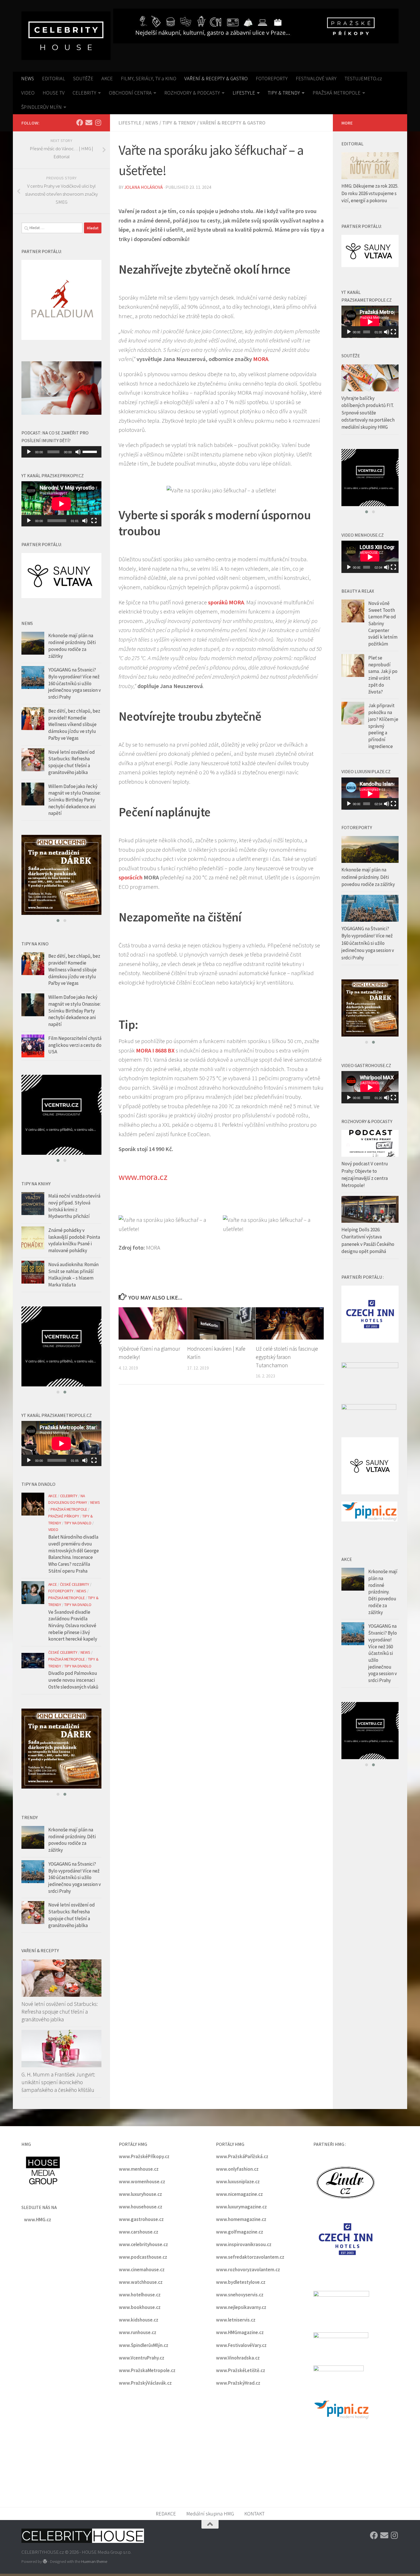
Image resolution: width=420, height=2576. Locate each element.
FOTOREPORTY (272, 78)
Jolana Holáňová (144, 187)
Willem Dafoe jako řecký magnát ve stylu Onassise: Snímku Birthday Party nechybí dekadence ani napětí (74, 800)
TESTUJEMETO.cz (363, 78)
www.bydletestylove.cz (241, 2282)
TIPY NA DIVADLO (78, 1523)
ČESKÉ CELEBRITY (75, 1584)
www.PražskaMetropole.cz (147, 2370)
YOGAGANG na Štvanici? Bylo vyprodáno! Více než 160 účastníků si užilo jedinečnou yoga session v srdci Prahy (75, 683)
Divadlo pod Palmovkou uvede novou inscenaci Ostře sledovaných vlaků (73, 1680)
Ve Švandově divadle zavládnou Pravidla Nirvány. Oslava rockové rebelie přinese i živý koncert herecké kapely (73, 1626)
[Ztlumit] (78, 452)
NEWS (28, 78)
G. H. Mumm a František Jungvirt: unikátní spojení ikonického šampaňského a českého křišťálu (58, 2082)
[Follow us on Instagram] (98, 123)
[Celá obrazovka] (94, 521)
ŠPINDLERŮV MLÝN (41, 107)
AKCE (107, 78)
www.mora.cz (143, 1177)
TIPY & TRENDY (284, 93)
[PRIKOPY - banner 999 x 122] (256, 26)
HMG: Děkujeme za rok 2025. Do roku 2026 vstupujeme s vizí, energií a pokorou (370, 193)
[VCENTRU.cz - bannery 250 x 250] (61, 875)
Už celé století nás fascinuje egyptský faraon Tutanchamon (287, 1357)
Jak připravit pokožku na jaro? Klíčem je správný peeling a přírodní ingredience (383, 726)
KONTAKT (254, 2514)
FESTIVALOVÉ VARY (316, 78)
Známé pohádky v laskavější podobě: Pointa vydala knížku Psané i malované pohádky (74, 1240)
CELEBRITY (84, 93)
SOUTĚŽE (83, 78)
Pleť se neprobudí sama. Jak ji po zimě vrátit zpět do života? (383, 675)
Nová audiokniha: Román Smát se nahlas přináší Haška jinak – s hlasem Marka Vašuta (73, 1275)
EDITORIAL (54, 78)
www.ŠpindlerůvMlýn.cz (144, 2345)
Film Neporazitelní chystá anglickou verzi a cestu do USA (75, 1045)
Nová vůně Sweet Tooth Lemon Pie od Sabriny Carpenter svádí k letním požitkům (383, 624)
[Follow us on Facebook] (80, 123)
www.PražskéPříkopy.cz (144, 2156)
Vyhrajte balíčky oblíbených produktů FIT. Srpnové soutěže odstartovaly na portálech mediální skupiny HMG (368, 413)
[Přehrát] (29, 452)
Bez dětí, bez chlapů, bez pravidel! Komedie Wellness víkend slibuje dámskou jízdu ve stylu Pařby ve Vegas (74, 724)
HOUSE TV (54, 93)
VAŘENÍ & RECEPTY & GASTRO (216, 78)
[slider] (91, 451)
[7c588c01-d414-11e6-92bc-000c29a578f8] (61, 1115)
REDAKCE (166, 2514)
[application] (61, 452)
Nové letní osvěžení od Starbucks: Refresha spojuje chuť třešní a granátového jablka (72, 762)
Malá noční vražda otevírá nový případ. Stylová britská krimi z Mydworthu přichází (74, 1206)
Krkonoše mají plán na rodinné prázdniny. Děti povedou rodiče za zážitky (72, 646)
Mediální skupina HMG (210, 2514)
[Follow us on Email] (89, 123)
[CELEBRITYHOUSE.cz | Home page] (66, 36)
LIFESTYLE (244, 93)
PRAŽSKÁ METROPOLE (337, 93)
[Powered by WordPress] (45, 2562)
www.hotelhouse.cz (140, 2295)
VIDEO (28, 93)
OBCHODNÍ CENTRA (130, 93)
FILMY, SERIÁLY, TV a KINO (149, 78)
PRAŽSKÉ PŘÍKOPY (64, 1516)
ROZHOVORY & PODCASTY (192, 93)
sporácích (131, 877)
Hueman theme (94, 2561)
